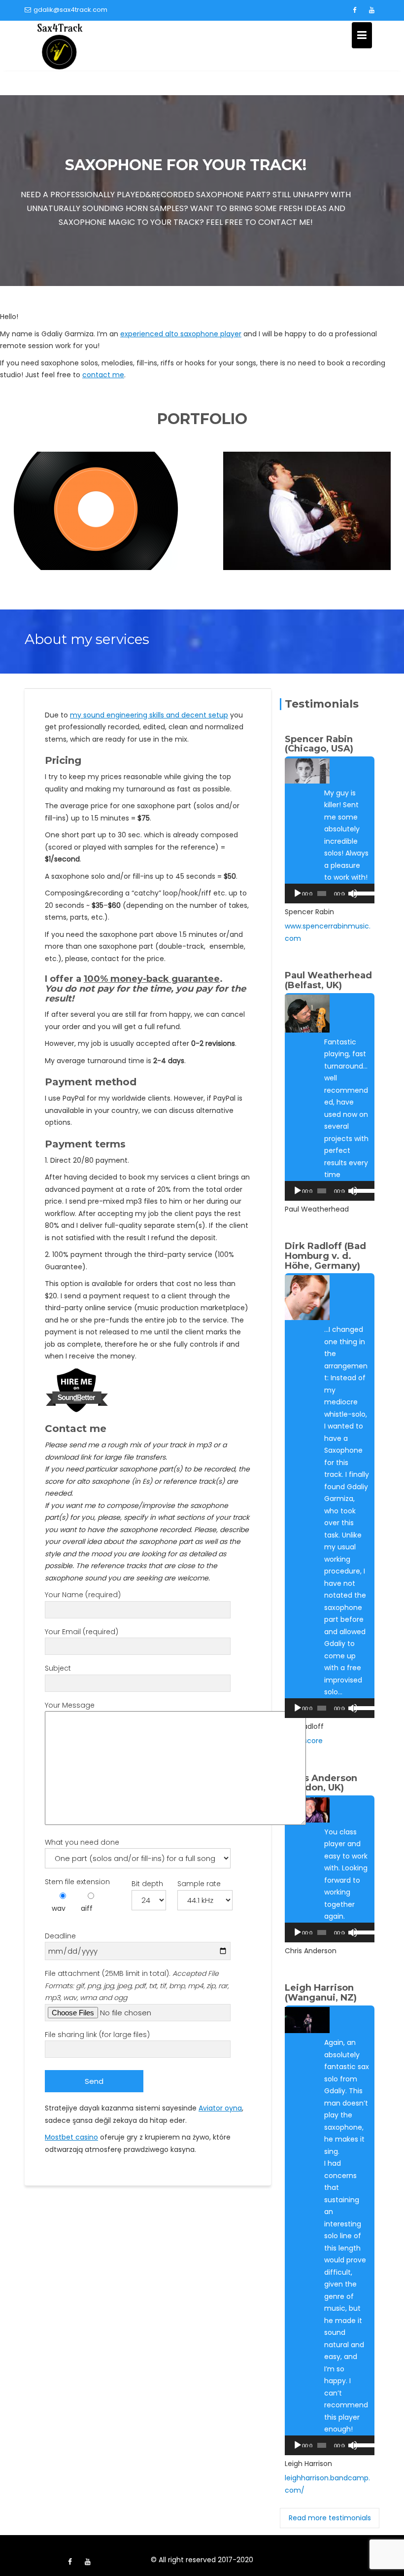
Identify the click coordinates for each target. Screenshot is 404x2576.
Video (307, 523)
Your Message (70, 1705)
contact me (103, 375)
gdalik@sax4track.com (70, 10)
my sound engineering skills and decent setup (149, 715)
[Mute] (353, 894)
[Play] (298, 894)
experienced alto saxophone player (181, 334)
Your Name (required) (83, 1595)
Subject (58, 1668)
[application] (330, 894)
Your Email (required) (82, 1632)
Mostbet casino (71, 2137)
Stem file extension (77, 1882)
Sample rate (199, 1884)
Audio (97, 523)
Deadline (60, 1936)
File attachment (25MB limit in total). (137, 1986)
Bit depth (147, 1884)
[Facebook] (354, 10)
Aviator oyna (220, 2108)
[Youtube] (371, 10)
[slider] (362, 893)
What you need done (82, 1842)
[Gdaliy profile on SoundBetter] (77, 1390)
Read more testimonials (330, 2518)
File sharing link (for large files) (97, 2035)
